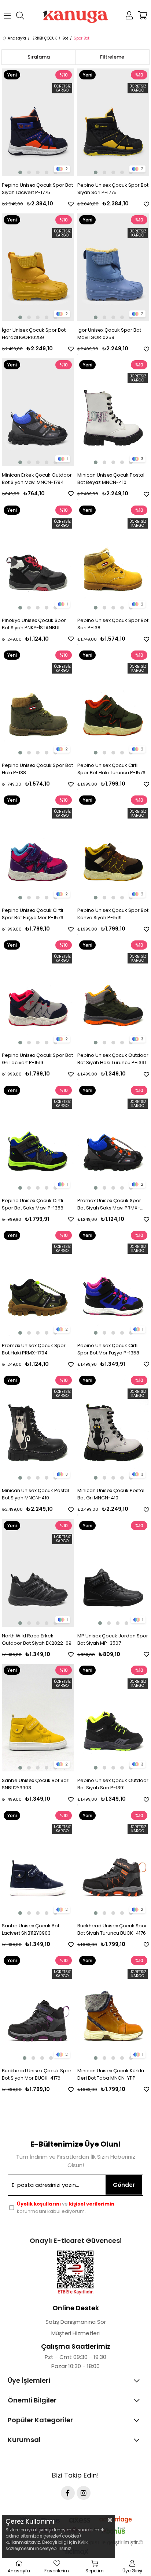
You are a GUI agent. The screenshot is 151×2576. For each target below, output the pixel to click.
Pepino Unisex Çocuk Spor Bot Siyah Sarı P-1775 (113, 189)
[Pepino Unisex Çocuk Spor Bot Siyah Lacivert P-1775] (38, 122)
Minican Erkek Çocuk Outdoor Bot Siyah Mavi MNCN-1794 (37, 479)
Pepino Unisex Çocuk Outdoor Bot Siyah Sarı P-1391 (113, 1784)
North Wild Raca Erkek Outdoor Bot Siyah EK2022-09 (37, 1639)
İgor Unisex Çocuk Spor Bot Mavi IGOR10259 (109, 334)
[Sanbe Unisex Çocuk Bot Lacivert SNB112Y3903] (38, 1863)
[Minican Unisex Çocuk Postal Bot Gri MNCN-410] (113, 1428)
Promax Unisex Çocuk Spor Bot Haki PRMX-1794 (34, 1349)
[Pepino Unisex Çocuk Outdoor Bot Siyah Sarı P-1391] (113, 1718)
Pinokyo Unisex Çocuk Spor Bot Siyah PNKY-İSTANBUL (34, 624)
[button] (20, 172)
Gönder (124, 2185)
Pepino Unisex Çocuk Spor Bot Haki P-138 (37, 769)
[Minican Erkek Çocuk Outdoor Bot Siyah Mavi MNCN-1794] (38, 412)
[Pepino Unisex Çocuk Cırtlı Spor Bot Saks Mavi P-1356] (38, 1138)
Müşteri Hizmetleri (75, 2333)
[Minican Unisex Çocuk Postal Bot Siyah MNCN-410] (38, 1428)
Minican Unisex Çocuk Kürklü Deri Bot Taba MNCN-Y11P (111, 2074)
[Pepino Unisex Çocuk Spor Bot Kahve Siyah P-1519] (113, 847)
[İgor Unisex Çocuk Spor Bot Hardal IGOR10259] (38, 267)
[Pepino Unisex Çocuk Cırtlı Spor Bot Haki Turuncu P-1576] (113, 702)
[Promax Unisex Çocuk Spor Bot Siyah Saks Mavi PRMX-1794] (113, 1138)
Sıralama (39, 57)
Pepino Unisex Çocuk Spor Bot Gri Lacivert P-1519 (37, 1059)
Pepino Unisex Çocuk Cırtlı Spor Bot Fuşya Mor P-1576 (33, 914)
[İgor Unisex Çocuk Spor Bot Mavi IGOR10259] (113, 267)
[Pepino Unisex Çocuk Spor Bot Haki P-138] (38, 702)
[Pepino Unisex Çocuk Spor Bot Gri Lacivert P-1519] (38, 992)
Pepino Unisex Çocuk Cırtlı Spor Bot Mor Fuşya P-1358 (108, 1349)
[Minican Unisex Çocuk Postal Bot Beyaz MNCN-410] (113, 412)
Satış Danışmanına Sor (76, 2322)
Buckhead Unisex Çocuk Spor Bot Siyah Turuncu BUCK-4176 (112, 1929)
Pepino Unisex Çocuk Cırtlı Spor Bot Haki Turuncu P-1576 (111, 769)
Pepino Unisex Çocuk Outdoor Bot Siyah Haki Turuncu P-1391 (113, 1059)
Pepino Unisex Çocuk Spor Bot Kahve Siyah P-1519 (113, 914)
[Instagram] (84, 2493)
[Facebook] (68, 2493)
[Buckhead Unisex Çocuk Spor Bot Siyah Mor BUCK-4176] (38, 2008)
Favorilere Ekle (71, 204)
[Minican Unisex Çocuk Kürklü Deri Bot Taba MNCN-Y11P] (113, 2008)
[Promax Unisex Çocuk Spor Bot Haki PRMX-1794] (38, 1283)
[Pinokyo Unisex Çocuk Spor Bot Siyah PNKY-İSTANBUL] (38, 558)
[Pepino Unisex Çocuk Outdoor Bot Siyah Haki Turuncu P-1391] (113, 992)
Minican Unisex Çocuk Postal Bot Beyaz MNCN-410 (111, 479)
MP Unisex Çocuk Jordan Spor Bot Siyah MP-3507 (113, 1639)
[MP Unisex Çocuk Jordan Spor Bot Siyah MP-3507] (113, 1573)
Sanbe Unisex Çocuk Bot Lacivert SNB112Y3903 (31, 1929)
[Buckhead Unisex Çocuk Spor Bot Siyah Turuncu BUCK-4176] (113, 1863)
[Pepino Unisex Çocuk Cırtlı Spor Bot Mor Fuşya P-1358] (113, 1283)
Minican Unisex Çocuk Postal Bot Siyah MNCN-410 (35, 1494)
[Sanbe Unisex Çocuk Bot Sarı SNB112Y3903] (38, 1718)
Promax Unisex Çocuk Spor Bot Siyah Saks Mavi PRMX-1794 (109, 1204)
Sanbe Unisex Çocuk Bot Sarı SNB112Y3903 (36, 1784)
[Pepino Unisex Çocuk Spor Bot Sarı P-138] (113, 558)
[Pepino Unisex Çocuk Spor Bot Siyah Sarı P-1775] (113, 122)
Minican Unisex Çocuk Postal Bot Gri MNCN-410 (111, 1494)
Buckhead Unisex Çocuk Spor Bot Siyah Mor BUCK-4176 (37, 2074)
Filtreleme (112, 57)
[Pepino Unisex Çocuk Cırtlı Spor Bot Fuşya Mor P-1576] (38, 847)
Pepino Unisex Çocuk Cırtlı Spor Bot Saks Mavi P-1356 (33, 1204)
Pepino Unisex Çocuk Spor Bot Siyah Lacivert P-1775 (37, 189)
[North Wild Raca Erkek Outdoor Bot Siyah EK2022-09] (38, 1573)
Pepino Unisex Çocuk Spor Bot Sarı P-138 (113, 624)
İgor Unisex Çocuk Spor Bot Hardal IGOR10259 (34, 334)
